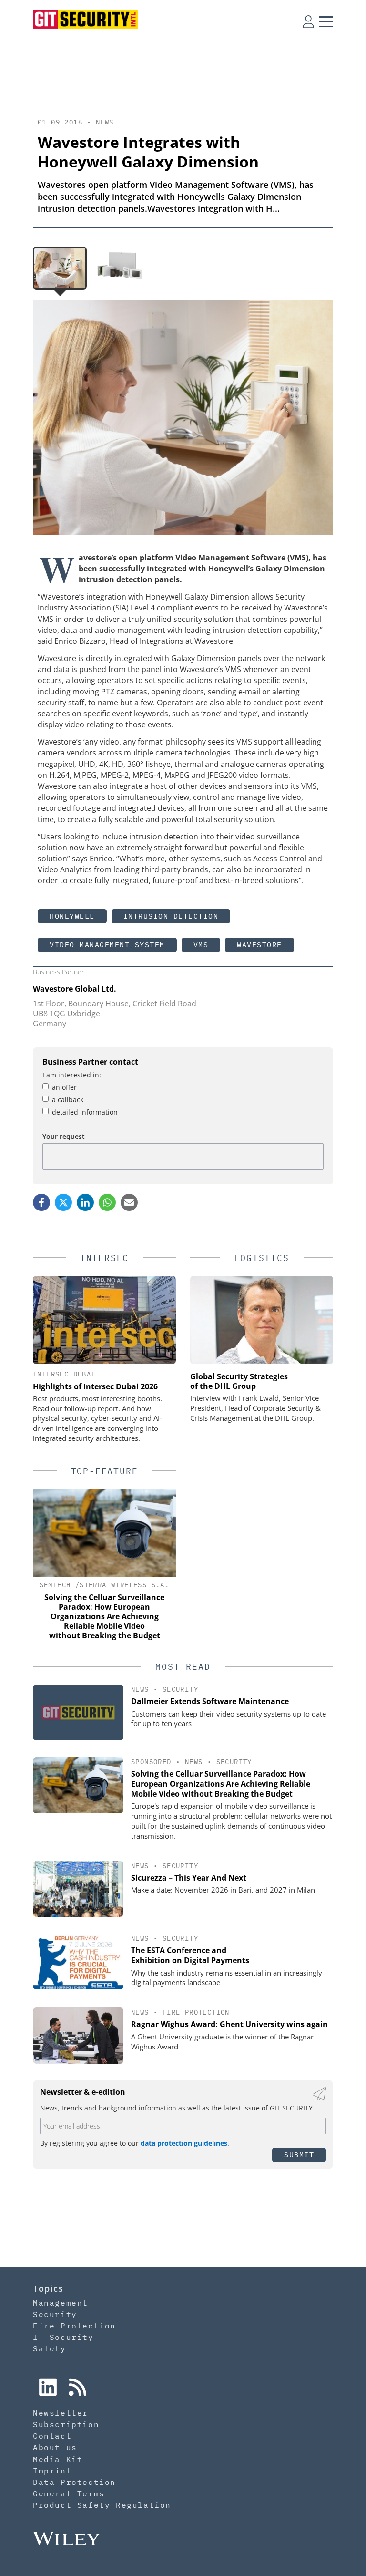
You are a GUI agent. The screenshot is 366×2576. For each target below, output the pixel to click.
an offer (64, 1087)
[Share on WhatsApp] (107, 1202)
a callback (68, 1100)
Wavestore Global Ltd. (75, 989)
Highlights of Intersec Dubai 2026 (95, 1386)
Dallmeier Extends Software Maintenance (210, 1701)
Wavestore (259, 945)
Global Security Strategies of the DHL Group (239, 1381)
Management (61, 2303)
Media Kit (58, 2459)
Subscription (66, 2424)
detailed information (85, 1112)
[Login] (308, 21)
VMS (201, 945)
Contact (52, 2436)
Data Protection (74, 2482)
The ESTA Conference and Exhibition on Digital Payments (190, 1955)
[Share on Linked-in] (85, 1202)
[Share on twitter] (63, 1202)
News (105, 122)
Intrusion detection (171, 916)
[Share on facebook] (41, 1202)
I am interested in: (72, 1075)
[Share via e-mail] (129, 1202)
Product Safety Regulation (102, 2505)
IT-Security (63, 2337)
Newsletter (61, 2413)
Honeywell (72, 916)
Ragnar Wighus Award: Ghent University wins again (229, 2024)
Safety (50, 2348)
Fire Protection (196, 2012)
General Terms (69, 2493)
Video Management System (107, 945)
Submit (299, 2155)
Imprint (52, 2471)
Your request (64, 1136)
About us (55, 2447)
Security (180, 1689)
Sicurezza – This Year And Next (189, 1878)
